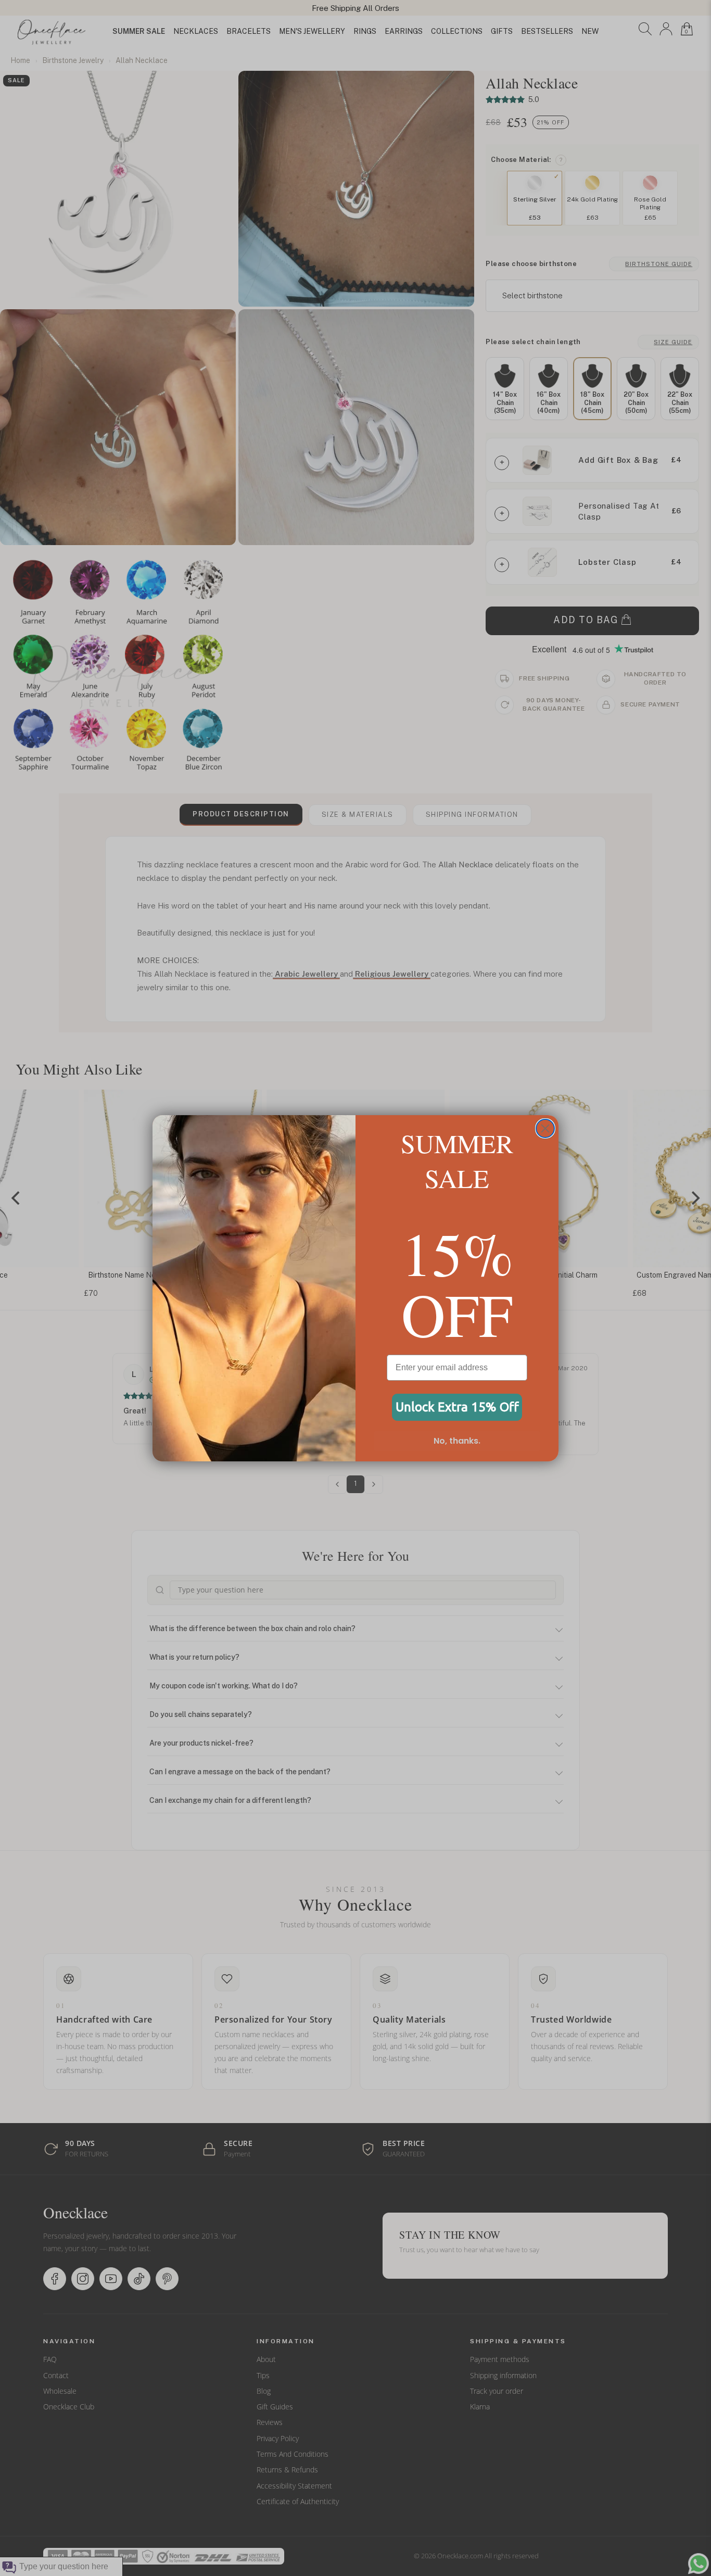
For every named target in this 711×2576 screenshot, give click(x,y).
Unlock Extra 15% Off (457, 1407)
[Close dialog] (545, 1128)
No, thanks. (457, 1441)
